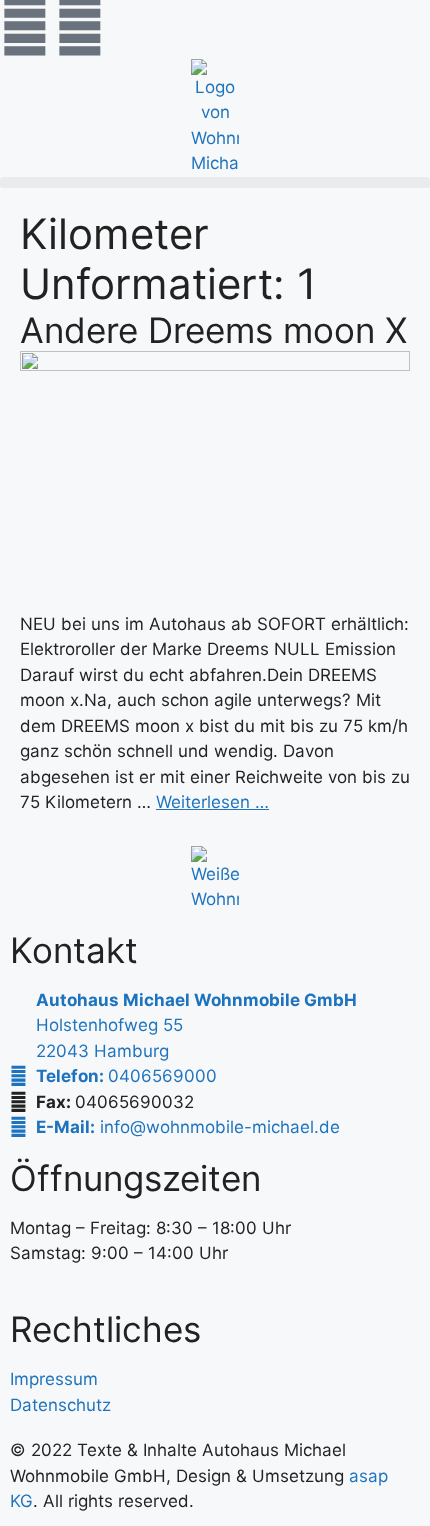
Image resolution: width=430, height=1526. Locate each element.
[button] (215, 182)
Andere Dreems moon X (213, 330)
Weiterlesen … (212, 802)
